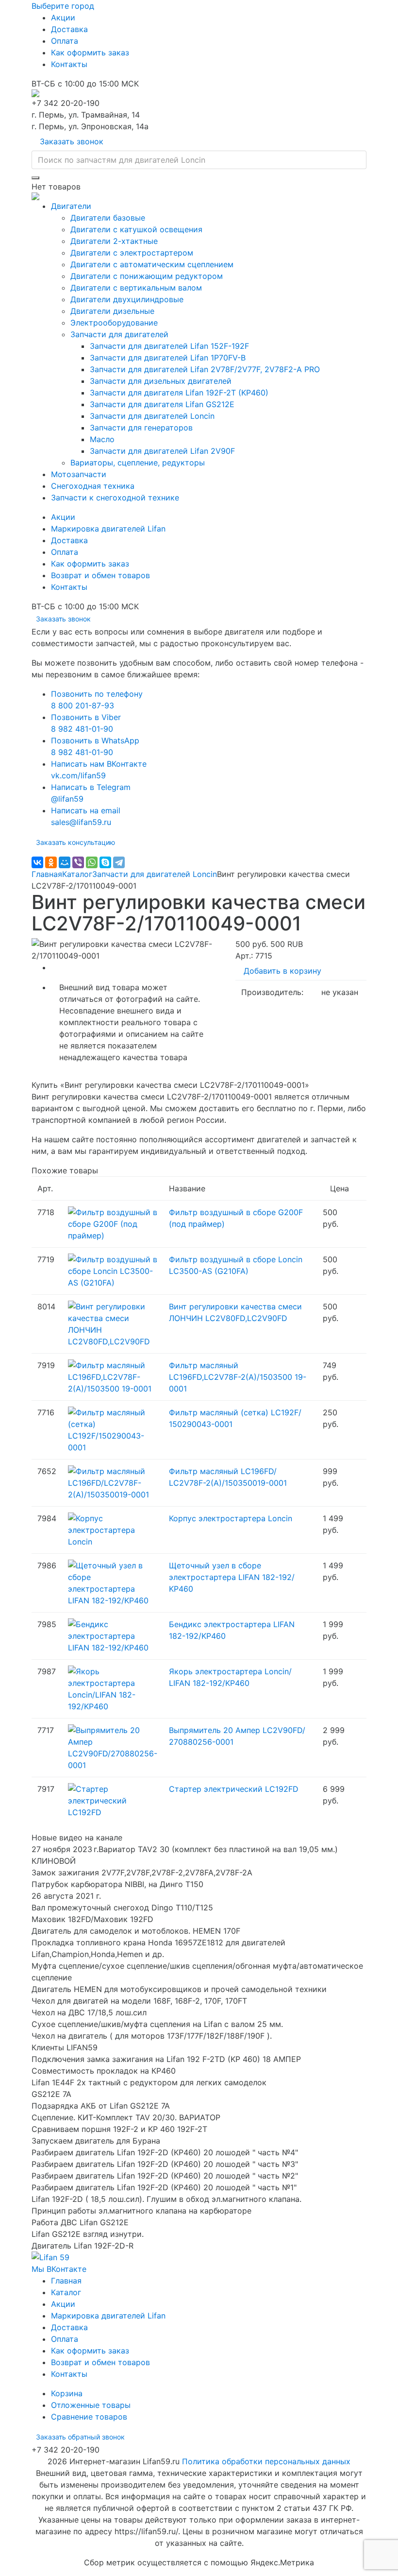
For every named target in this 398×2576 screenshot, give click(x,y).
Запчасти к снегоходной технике (115, 498)
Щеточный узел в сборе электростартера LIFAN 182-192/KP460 (232, 1577)
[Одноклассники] (51, 862)
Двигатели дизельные (112, 311)
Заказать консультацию (75, 842)
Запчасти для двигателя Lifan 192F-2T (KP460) (179, 393)
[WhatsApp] (92, 862)
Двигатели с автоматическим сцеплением (152, 264)
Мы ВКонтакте (59, 2269)
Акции (63, 17)
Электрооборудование (114, 323)
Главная (47, 874)
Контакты (69, 64)
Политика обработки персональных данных (266, 2461)
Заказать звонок (72, 141)
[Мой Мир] (65, 862)
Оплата (65, 41)
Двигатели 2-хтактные (114, 241)
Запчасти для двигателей (119, 334)
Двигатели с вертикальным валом (136, 288)
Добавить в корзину (282, 971)
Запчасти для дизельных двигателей (161, 381)
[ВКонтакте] (37, 862)
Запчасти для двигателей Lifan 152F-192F (169, 346)
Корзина (67, 2393)
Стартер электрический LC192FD (234, 1789)
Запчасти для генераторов (141, 428)
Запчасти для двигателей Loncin (152, 416)
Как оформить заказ (90, 52)
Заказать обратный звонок (80, 2437)
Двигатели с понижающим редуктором (147, 276)
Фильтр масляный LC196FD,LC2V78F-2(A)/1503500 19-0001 (238, 1377)
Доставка (69, 29)
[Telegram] (119, 862)
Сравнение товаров (89, 2417)
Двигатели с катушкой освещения (136, 229)
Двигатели (71, 206)
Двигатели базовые (108, 218)
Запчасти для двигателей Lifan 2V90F (162, 451)
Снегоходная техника (93, 486)
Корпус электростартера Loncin (231, 1518)
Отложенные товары (91, 2405)
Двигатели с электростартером (132, 253)
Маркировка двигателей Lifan (108, 529)
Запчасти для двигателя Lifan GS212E (162, 404)
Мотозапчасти (79, 474)
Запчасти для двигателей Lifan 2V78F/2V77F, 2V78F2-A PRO (205, 369)
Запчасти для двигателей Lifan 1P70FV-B (168, 358)
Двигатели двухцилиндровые (127, 299)
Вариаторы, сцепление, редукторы (138, 463)
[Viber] (78, 862)
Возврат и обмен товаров (100, 575)
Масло (102, 439)
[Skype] (105, 862)
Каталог (77, 874)
